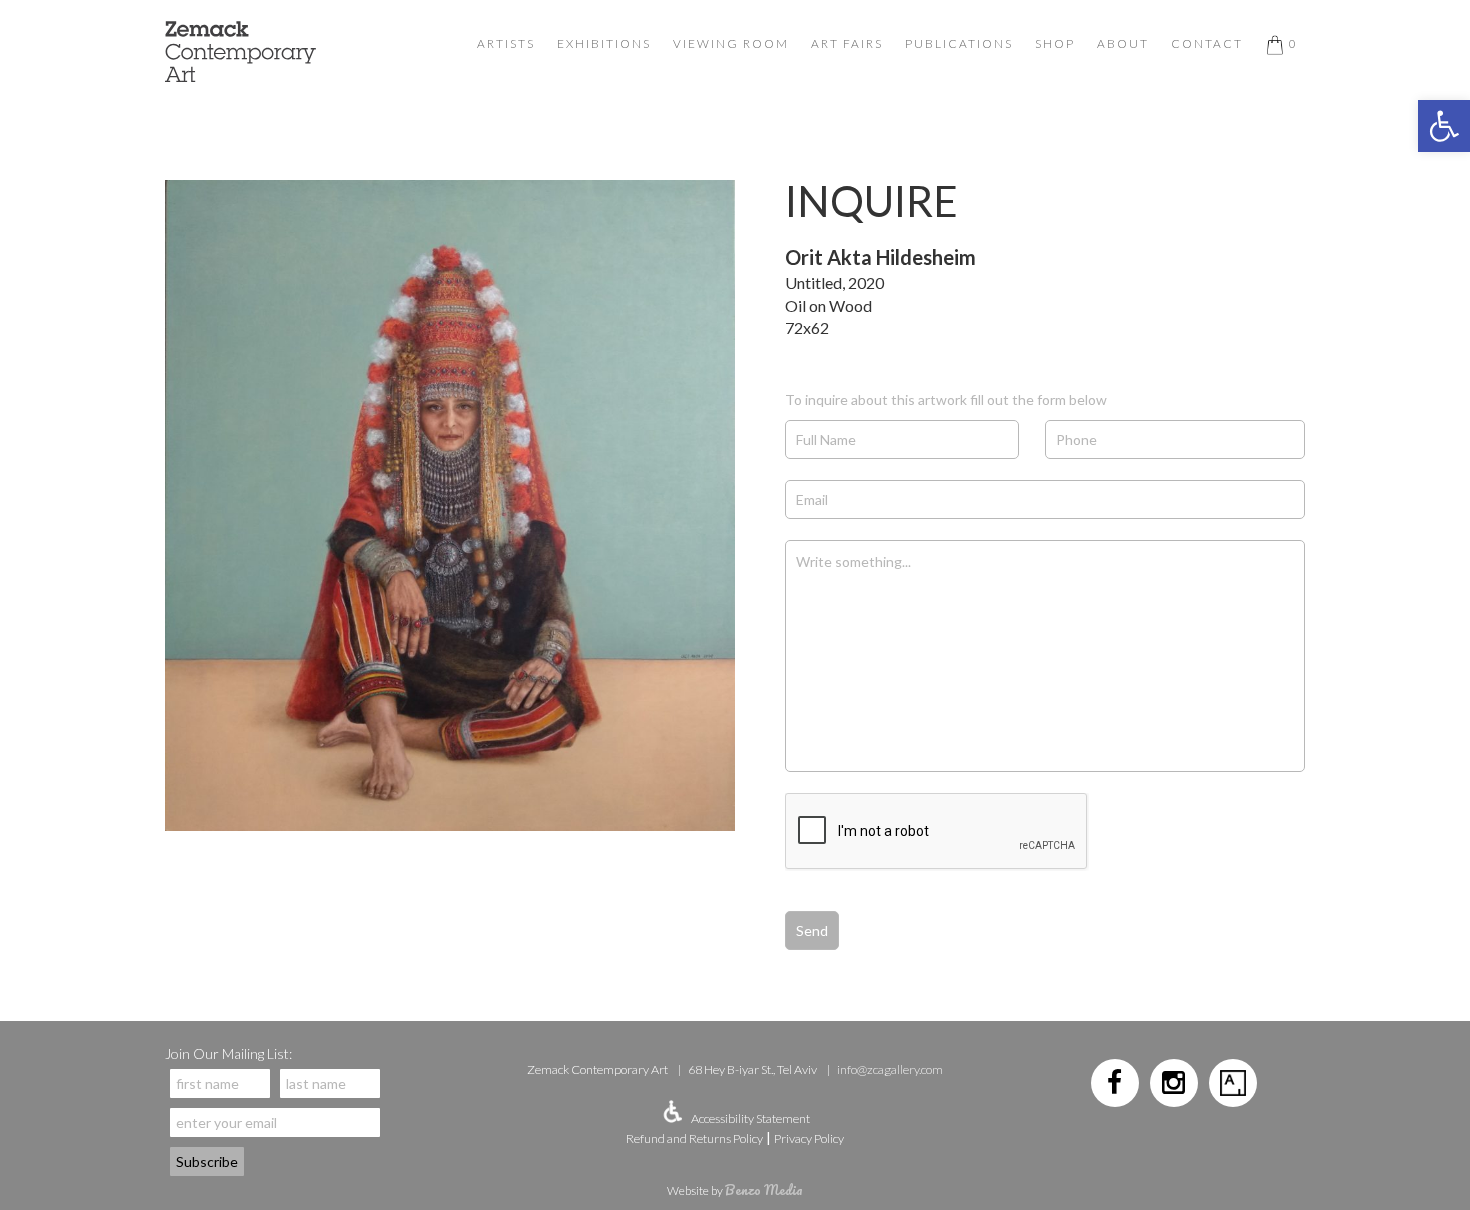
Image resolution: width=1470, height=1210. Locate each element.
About (1123, 43)
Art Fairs (847, 43)
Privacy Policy (809, 1138)
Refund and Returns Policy (694, 1138)
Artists (506, 43)
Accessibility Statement (750, 1118)
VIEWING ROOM (731, 43)
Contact (1207, 43)
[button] (1444, 126)
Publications (959, 43)
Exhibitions (604, 43)
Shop (1055, 43)
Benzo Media (764, 1189)
